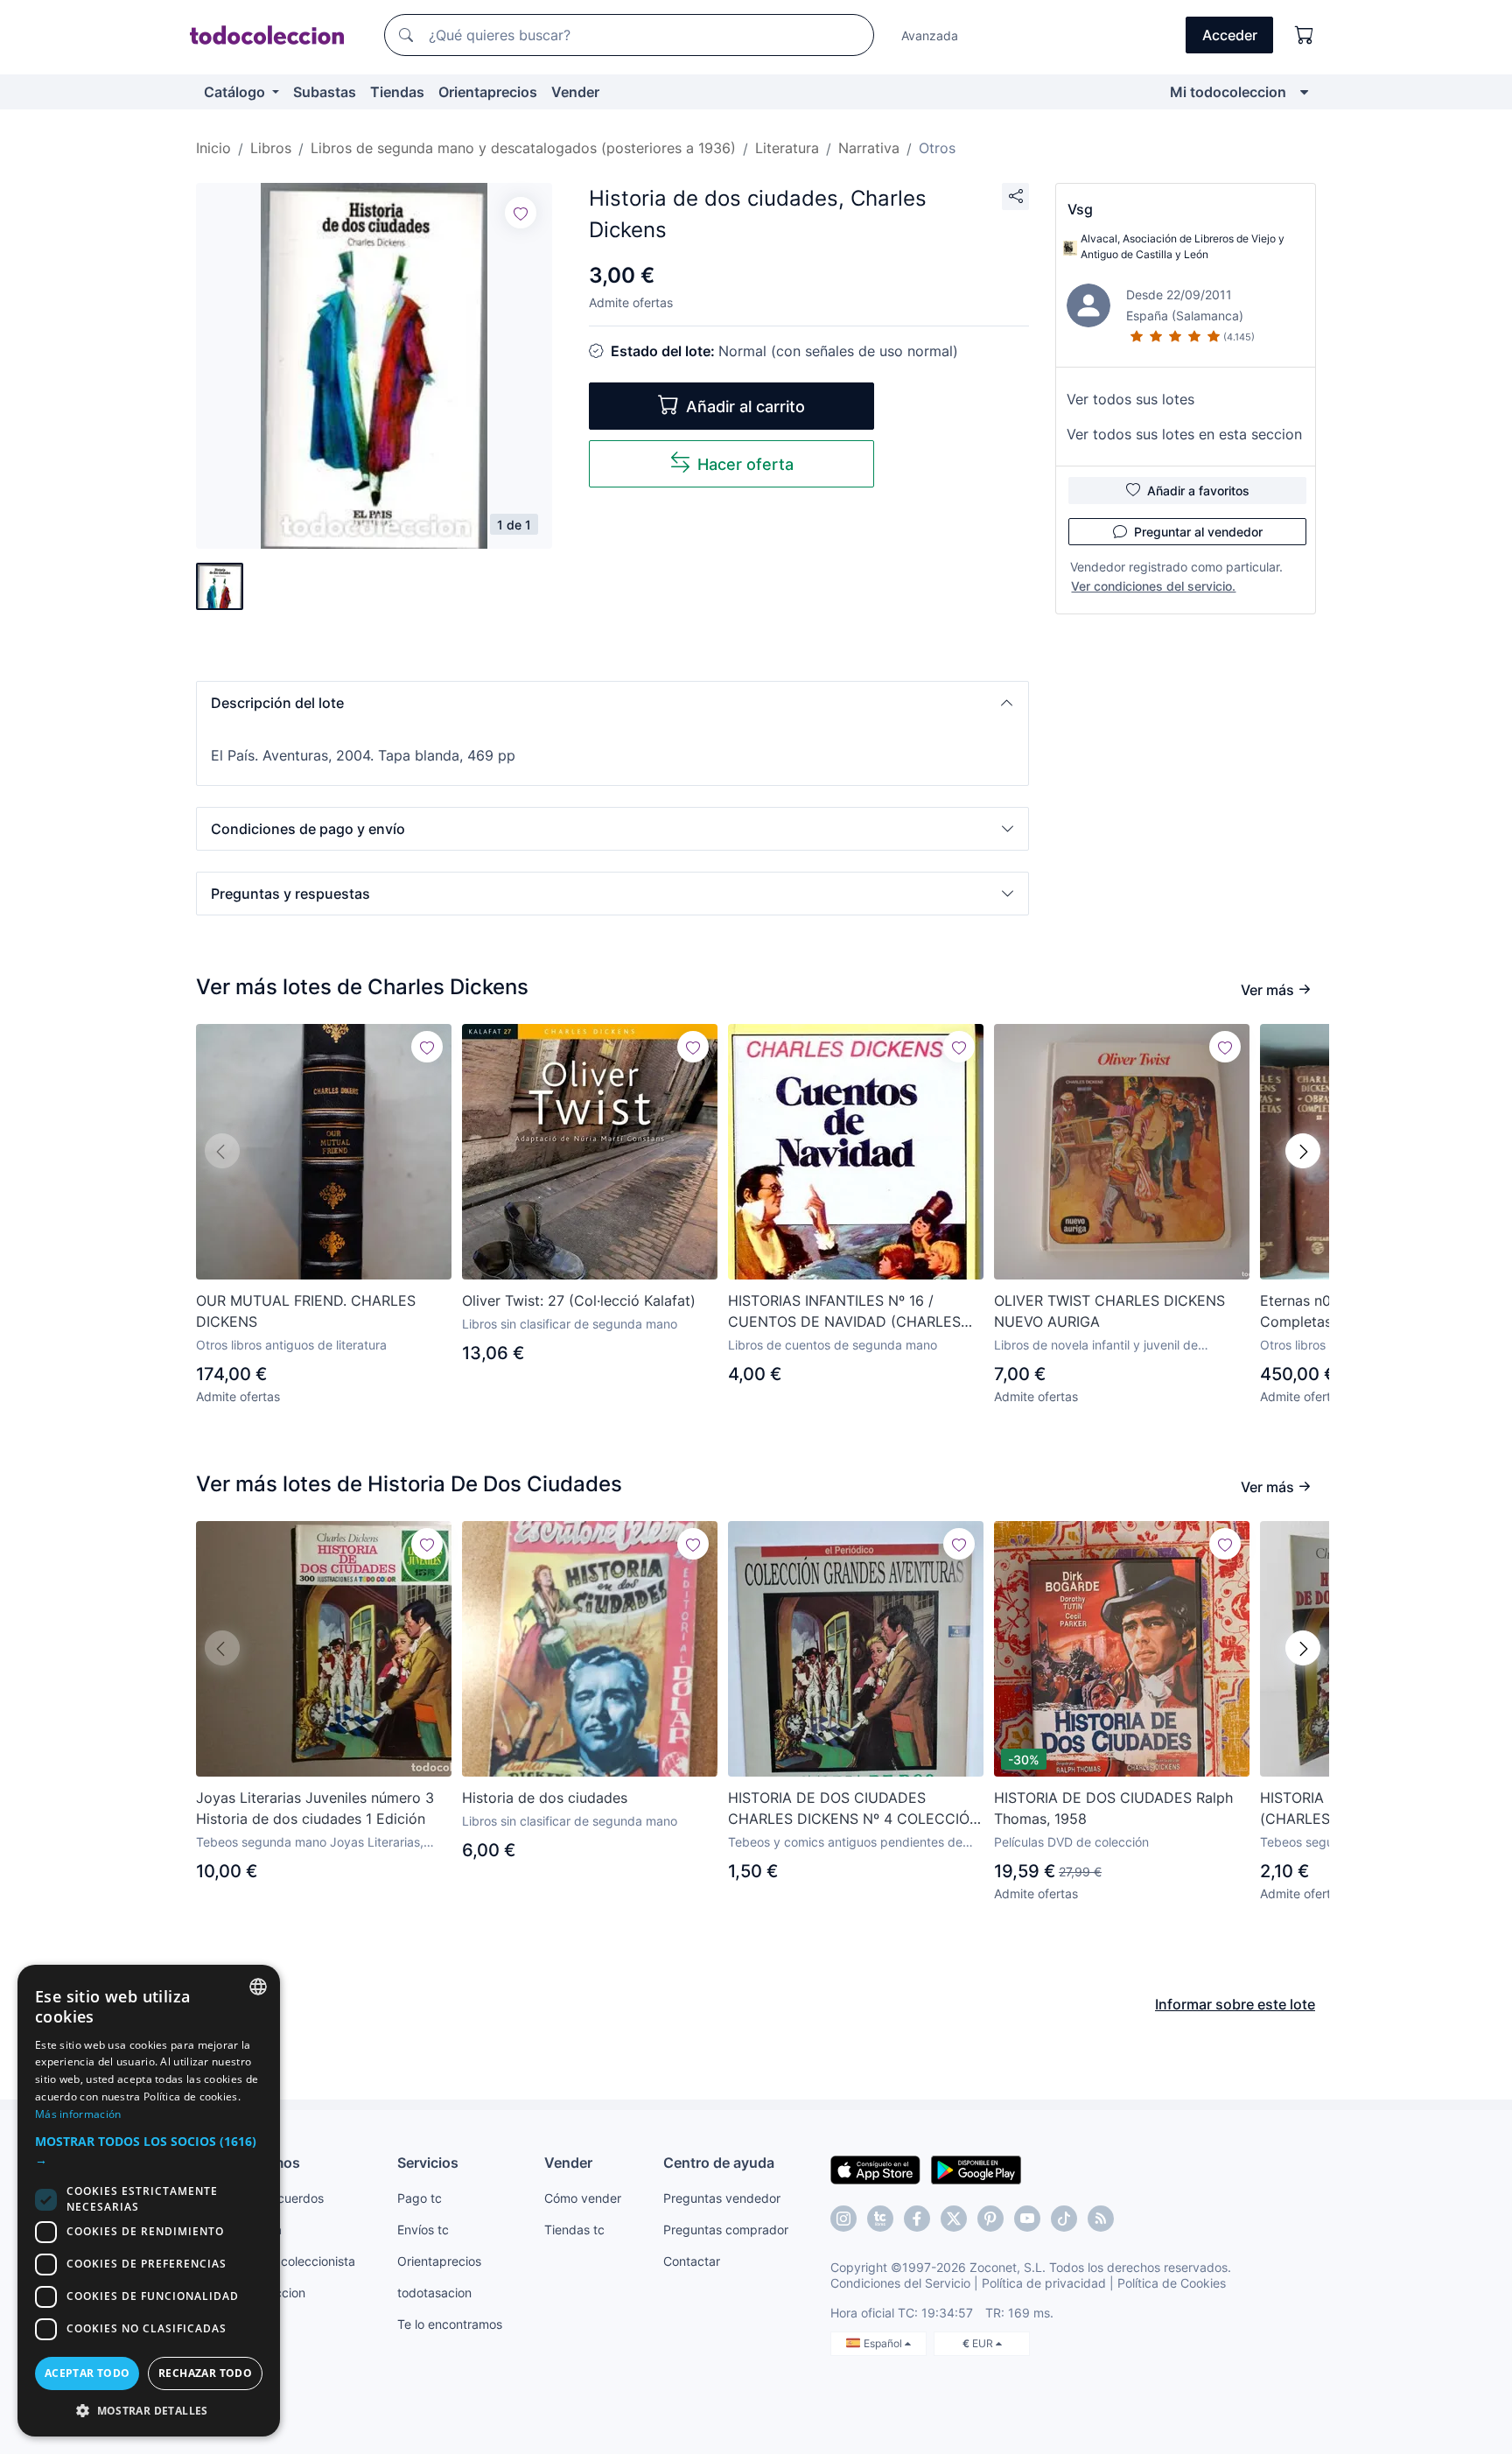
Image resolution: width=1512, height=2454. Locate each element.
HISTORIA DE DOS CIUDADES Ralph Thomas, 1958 (1113, 1808)
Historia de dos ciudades (545, 1798)
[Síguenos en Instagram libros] (880, 2219)
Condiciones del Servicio (900, 2283)
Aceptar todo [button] (87, 2373)
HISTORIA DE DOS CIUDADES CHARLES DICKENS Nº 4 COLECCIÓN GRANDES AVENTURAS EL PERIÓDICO (854, 1809)
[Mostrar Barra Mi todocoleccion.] (1304, 92)
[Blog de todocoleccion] (1101, 2219)
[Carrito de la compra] (1305, 35)
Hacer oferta (745, 464)
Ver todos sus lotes (1130, 399)
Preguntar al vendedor (1198, 532)
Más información (78, 2114)
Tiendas (397, 92)
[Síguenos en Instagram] (843, 2219)
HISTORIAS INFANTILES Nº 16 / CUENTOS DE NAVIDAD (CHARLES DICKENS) (844, 1312)
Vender (575, 92)
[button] (612, 703)
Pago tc (420, 2198)
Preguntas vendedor (722, 2198)
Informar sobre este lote (1235, 2004)
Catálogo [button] (236, 92)
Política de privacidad (1044, 2283)
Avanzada (930, 35)
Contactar (692, 2261)
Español (884, 2343)
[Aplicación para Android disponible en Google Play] (976, 2169)
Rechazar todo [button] (205, 2373)
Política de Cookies (1172, 2283)
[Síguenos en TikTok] (1064, 2219)
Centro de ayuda (719, 2163)
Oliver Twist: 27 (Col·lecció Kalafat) (579, 1301)
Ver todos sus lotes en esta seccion (1184, 434)
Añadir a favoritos (1198, 491)
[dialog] (149, 2201)
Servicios (428, 2163)
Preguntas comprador (726, 2230)
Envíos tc (423, 2230)
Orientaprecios (488, 92)
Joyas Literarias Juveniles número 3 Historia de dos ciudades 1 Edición (315, 1808)
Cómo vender (583, 2198)
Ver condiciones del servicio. (1153, 586)
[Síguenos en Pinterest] (990, 2219)
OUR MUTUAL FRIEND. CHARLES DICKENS (306, 1311)
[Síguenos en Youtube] (1027, 2219)
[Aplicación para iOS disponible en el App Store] (875, 2169)
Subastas (325, 92)
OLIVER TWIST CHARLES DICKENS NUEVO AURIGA (1109, 1311)
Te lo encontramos (450, 2324)
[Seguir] (521, 213)
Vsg (1080, 209)
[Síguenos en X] (954, 2219)
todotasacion (434, 2293)
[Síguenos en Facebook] (917, 2219)
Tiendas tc (574, 2230)
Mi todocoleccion (1228, 92)
